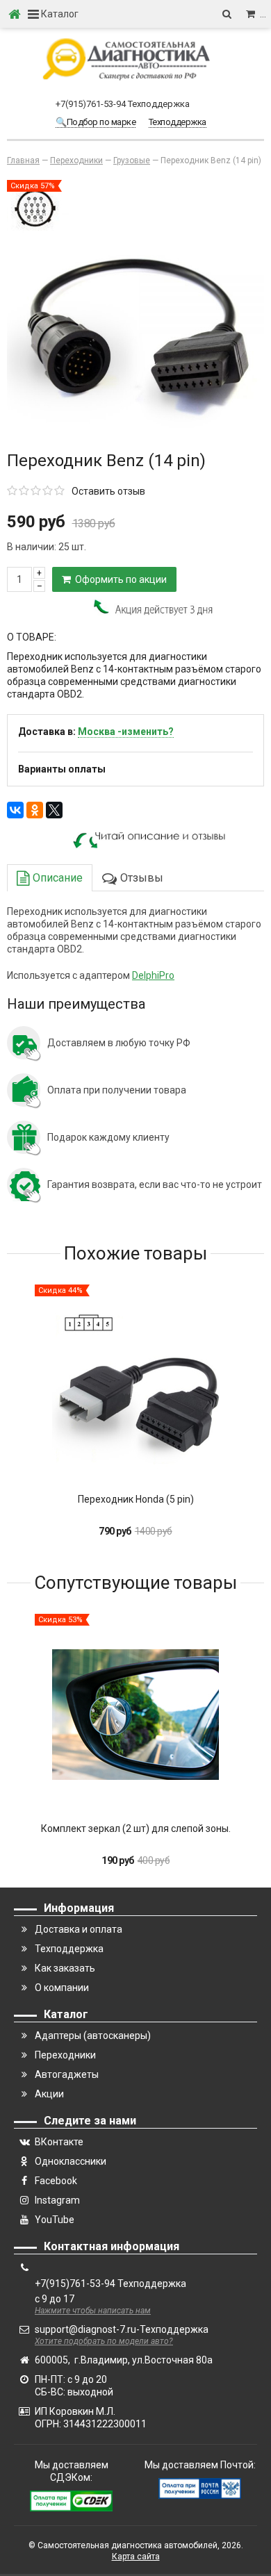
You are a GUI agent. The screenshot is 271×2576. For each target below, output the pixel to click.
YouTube (55, 2220)
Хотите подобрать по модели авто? (104, 2341)
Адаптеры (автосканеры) (93, 2036)
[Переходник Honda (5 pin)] (135, 1385)
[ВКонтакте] (15, 810)
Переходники (65, 2055)
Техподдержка (69, 1949)
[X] (54, 810)
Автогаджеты (67, 2074)
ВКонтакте (59, 2142)
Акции (49, 2094)
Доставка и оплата (79, 1929)
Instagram (57, 2200)
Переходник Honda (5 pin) (136, 1499)
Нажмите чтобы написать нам (93, 2311)
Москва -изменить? (126, 732)
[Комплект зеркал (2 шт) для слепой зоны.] (135, 1715)
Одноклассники (71, 2161)
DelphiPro (153, 975)
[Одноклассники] (35, 810)
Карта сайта (136, 2557)
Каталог (59, 14)
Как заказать (65, 1968)
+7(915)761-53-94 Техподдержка (123, 104)
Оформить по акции (119, 579)
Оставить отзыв (108, 491)
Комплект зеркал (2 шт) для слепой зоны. (136, 1828)
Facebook (56, 2181)
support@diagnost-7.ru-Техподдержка (122, 2329)
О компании (62, 1988)
